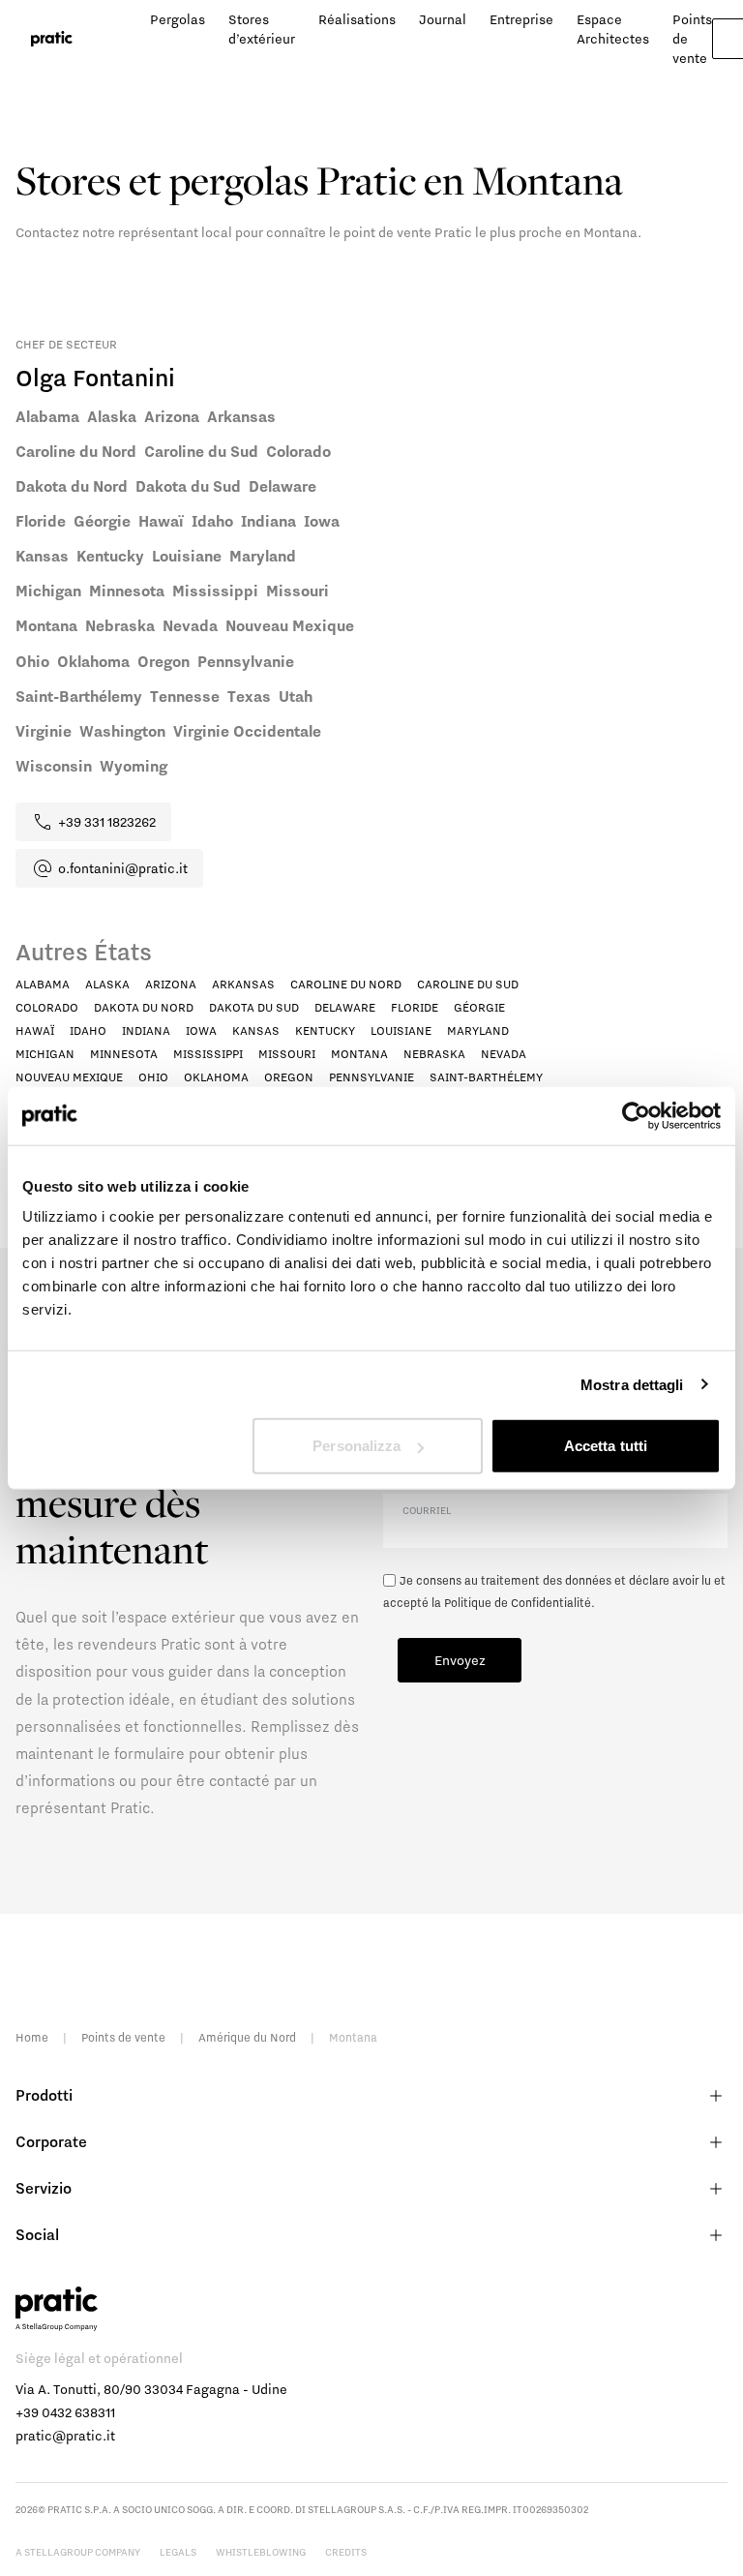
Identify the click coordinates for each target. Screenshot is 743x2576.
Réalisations (357, 19)
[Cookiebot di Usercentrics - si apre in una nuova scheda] (636, 1115)
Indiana (146, 1030)
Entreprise (521, 19)
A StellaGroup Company (78, 2552)
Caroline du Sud (468, 984)
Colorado (47, 1007)
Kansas (256, 1030)
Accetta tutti (606, 1446)
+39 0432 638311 (65, 2412)
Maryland (478, 1030)
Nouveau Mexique (69, 1077)
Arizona (171, 984)
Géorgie (479, 1007)
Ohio (153, 1077)
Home (32, 2037)
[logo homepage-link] (52, 39)
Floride (415, 1007)
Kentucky (325, 1030)
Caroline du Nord (346, 984)
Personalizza (357, 1446)
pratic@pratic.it (65, 2436)
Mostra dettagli (632, 1384)
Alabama (43, 984)
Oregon (289, 1077)
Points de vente (123, 2037)
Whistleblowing (261, 2552)
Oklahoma (216, 1077)
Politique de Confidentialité (518, 1603)
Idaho (88, 1030)
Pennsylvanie (371, 1077)
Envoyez (460, 1660)
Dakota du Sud (254, 1007)
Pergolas (178, 19)
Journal (443, 19)
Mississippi (208, 1054)
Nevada (504, 1054)
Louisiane (401, 1030)
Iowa (201, 1030)
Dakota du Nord (144, 1007)
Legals (178, 2552)
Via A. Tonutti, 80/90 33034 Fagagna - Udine (151, 2389)
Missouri (287, 1054)
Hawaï (35, 1030)
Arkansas (243, 984)
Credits (346, 2552)
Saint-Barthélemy (486, 1077)
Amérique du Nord (247, 2037)
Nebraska (434, 1054)
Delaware (345, 1007)
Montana (359, 1054)
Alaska (107, 984)
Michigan (45, 1054)
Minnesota (124, 1054)
